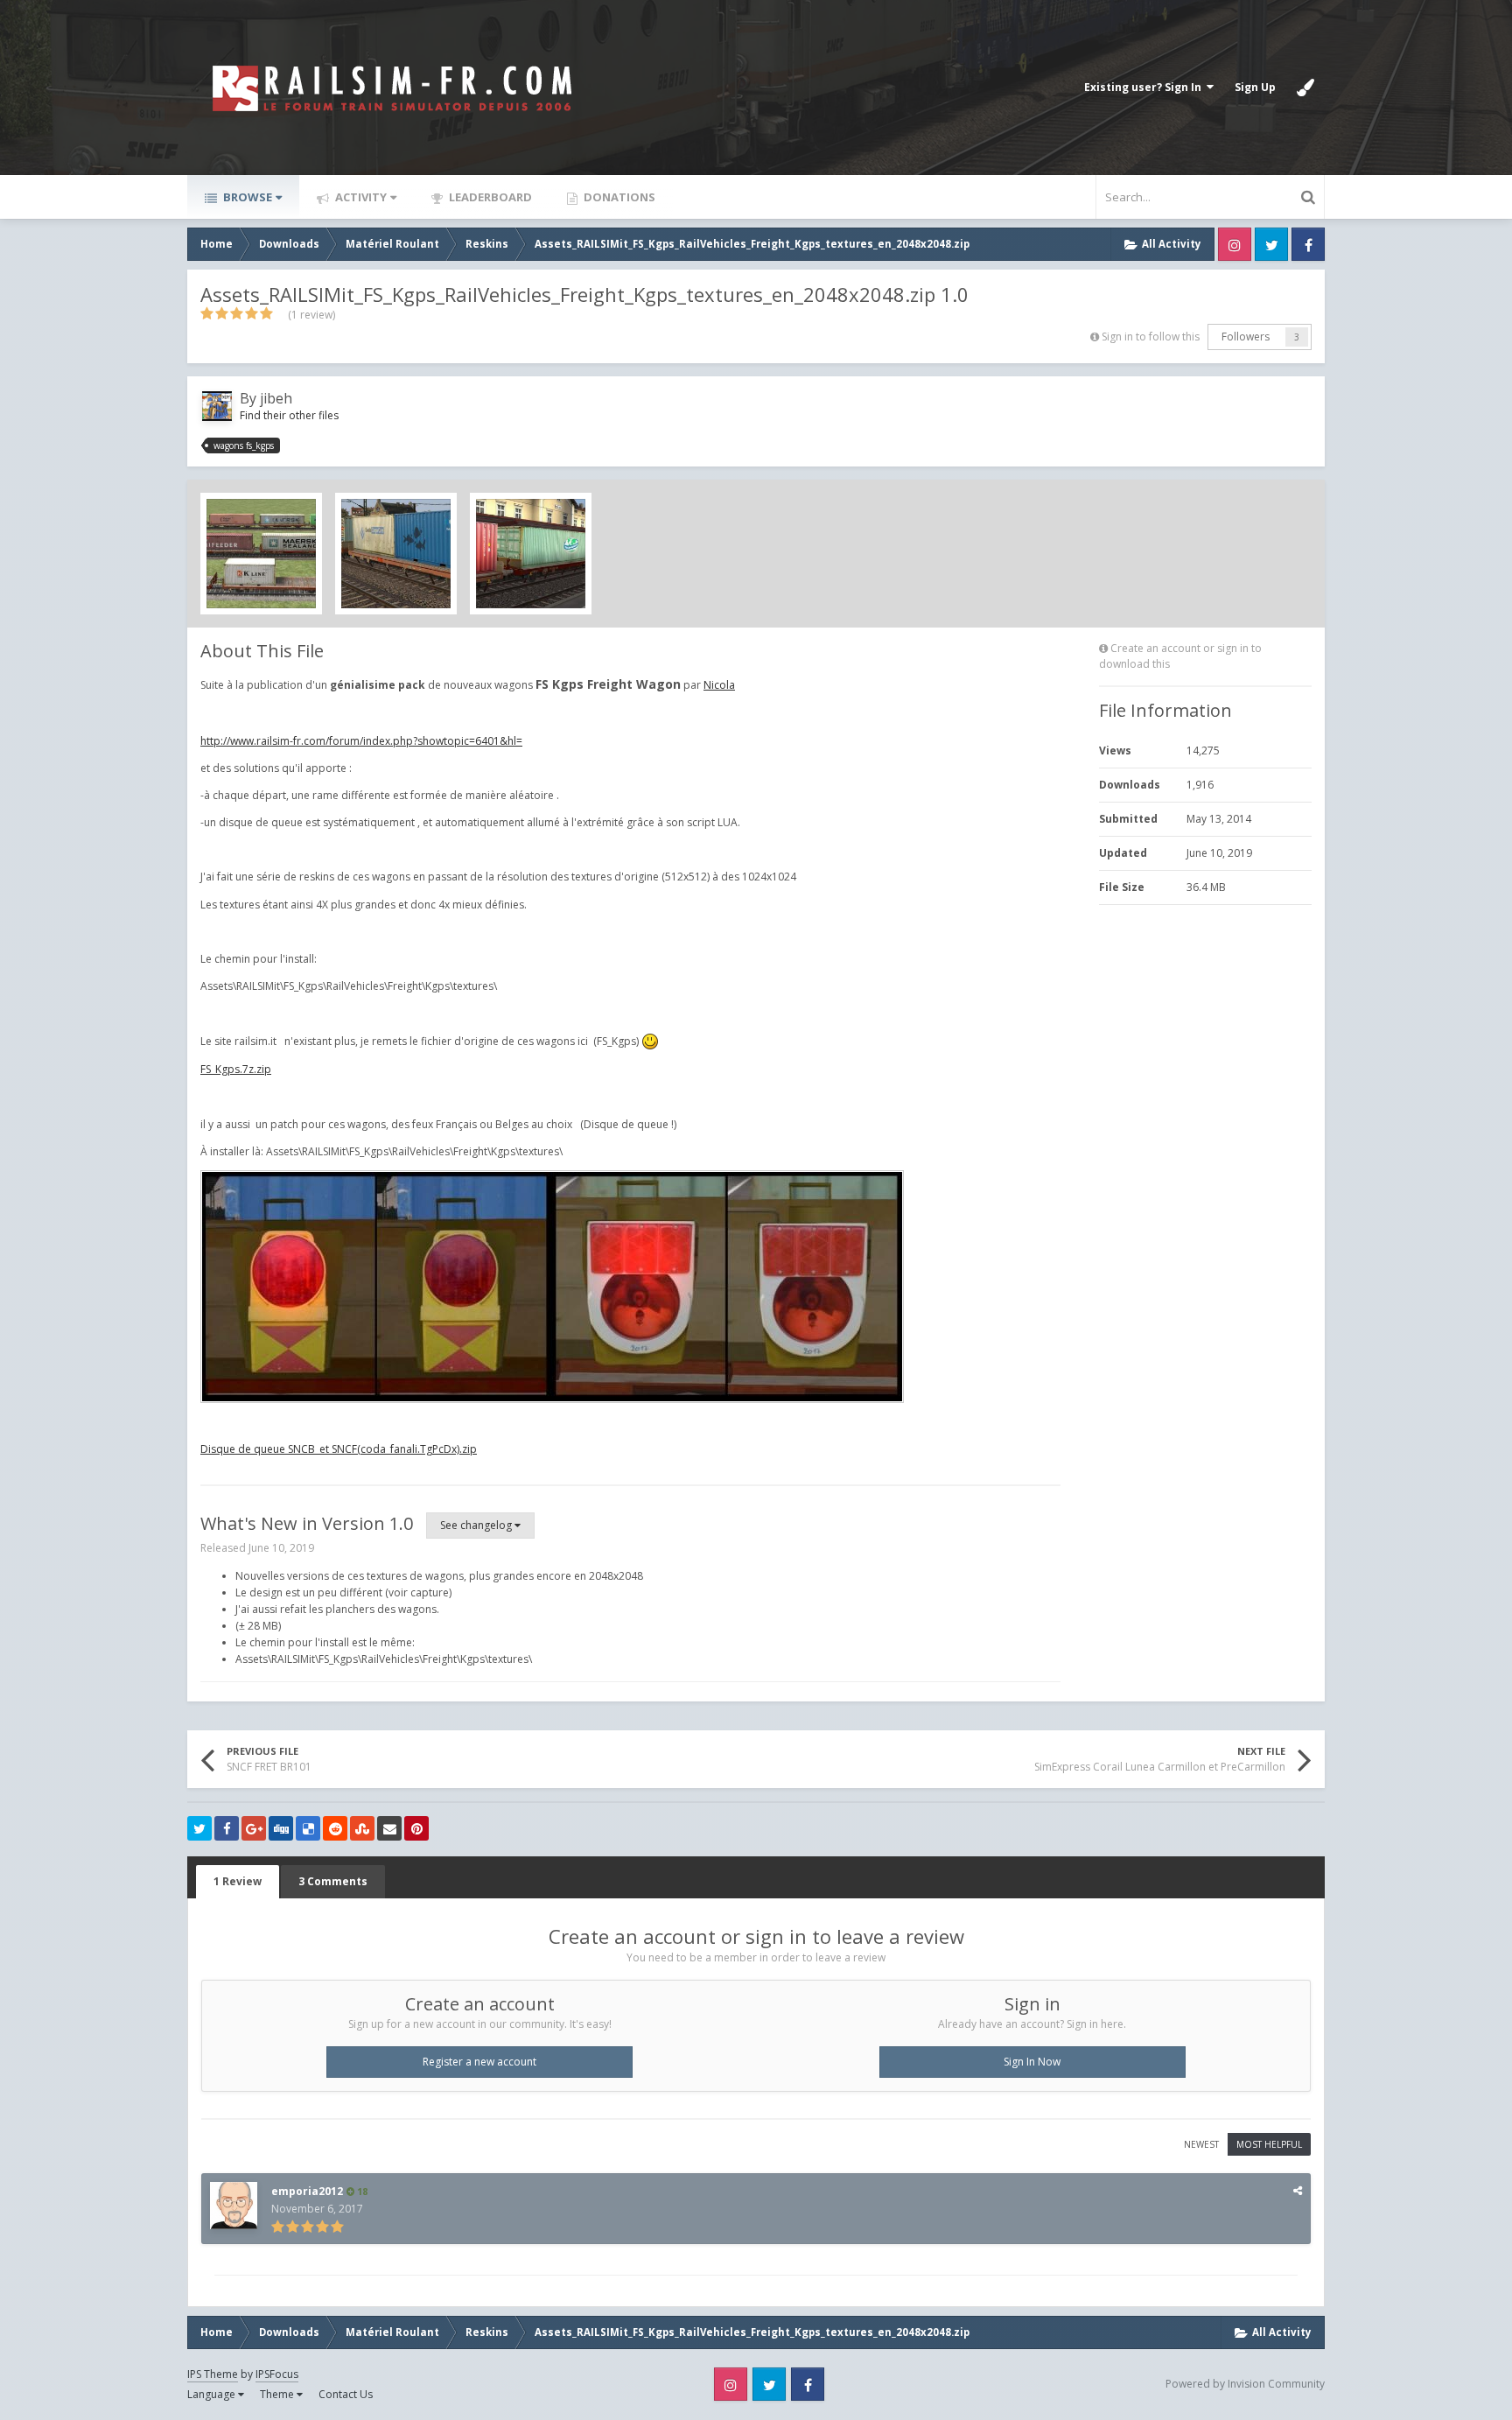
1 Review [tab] (238, 1881)
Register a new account (479, 2062)
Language (213, 2394)
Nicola (719, 685)
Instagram (1235, 244)
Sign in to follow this (1151, 337)
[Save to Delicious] (308, 1828)
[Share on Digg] (281, 1828)
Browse (246, 197)
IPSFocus (277, 2374)
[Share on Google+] (254, 1828)
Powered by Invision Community (1245, 2384)
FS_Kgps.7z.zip (236, 1069)
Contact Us (346, 2394)
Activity (360, 197)
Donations (618, 197)
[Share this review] (1298, 2190)
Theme (278, 2394)
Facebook (1308, 244)
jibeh (276, 398)
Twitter (1271, 244)
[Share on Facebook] (227, 1828)
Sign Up (1255, 87)
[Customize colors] (1305, 88)
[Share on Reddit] (335, 1828)
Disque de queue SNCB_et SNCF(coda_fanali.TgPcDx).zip (339, 1449)
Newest (1201, 2144)
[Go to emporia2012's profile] (234, 2206)
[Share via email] (389, 1828)
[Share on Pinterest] (416, 1828)
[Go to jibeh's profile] (217, 406)
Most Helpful (1269, 2144)
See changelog (477, 1525)
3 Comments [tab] (333, 1881)
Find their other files (289, 415)
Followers (1246, 337)
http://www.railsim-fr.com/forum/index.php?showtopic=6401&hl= (361, 741)
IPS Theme (213, 2374)
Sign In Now (1032, 2062)
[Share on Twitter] (199, 1828)
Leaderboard (489, 197)
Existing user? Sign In (1145, 87)
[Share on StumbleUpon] (362, 1828)
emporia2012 (307, 2191)
